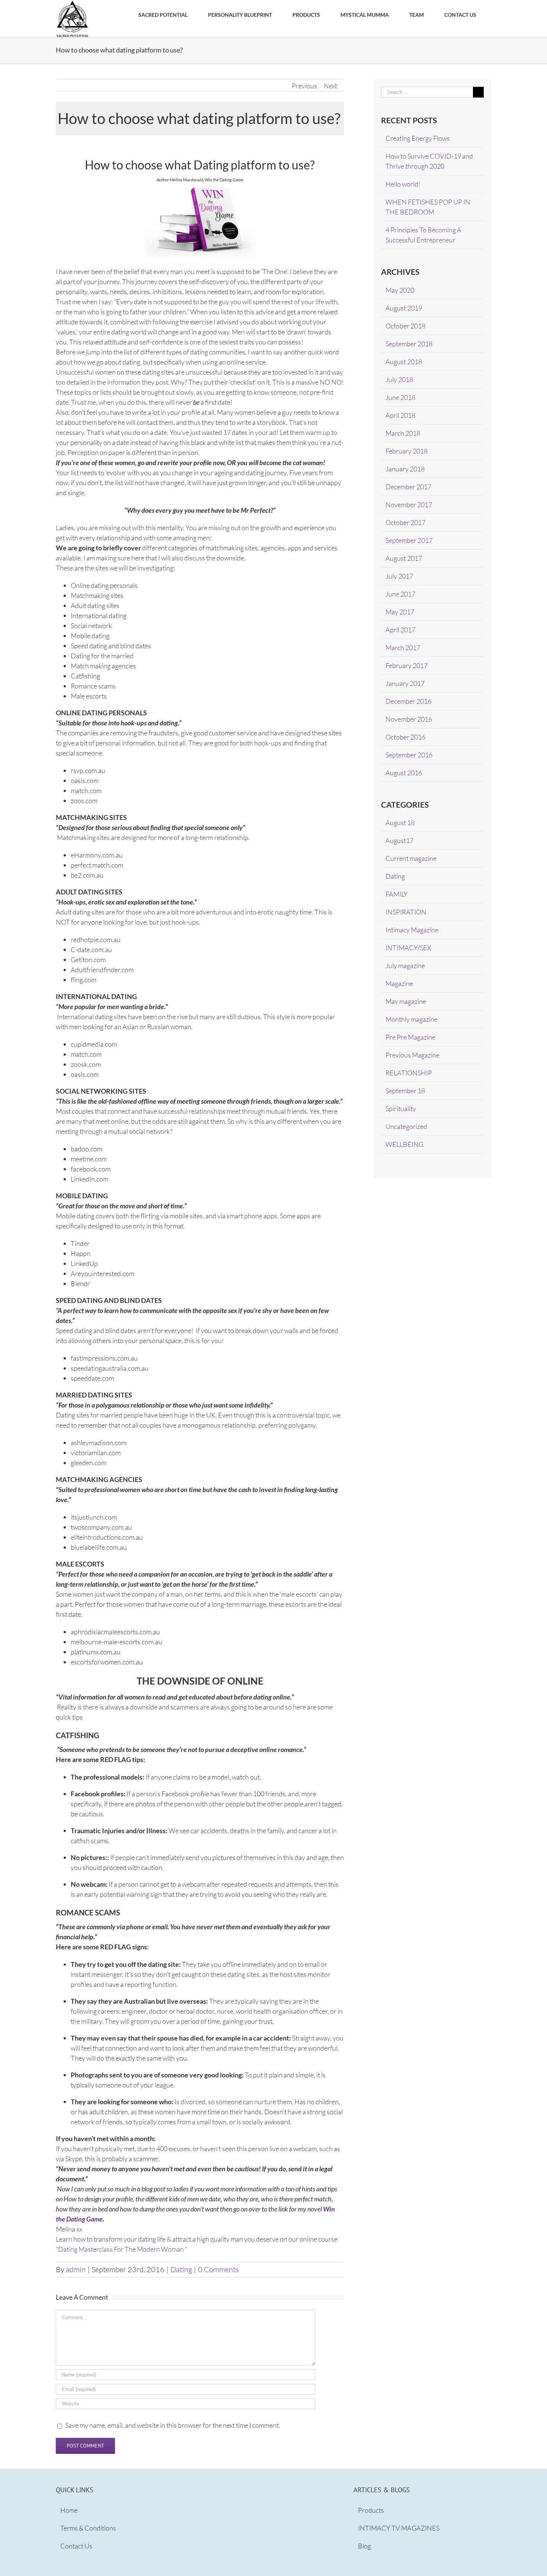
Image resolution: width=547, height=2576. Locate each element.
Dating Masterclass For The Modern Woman (121, 2249)
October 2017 (405, 522)
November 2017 (409, 505)
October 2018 (405, 326)
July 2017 (399, 576)
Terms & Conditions (88, 2528)
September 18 (405, 1091)
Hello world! (403, 184)
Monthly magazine (412, 1019)
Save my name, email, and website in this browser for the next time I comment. (173, 2425)
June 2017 (400, 594)
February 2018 (407, 451)
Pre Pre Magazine (410, 1037)
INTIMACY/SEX (408, 948)
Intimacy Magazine (412, 930)
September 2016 (409, 755)
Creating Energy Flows (418, 138)
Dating (181, 2269)
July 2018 (399, 379)
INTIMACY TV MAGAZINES (399, 2528)
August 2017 (404, 558)
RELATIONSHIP (409, 1073)
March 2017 (403, 648)
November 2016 (409, 719)
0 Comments (218, 2269)
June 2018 (400, 397)
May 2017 (400, 612)
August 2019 (404, 308)
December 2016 (408, 701)
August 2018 (404, 362)
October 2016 (405, 737)
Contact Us (76, 2546)
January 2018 (405, 469)
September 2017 (409, 540)
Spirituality (401, 1109)
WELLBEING (404, 1144)
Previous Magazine (412, 1055)
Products (371, 2510)
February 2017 (407, 665)
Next (330, 86)
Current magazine (411, 858)
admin (76, 2269)
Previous (304, 86)
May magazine (406, 1001)
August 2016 (404, 773)
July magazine (405, 966)
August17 (399, 840)
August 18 (400, 823)
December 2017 (408, 487)
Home (69, 2510)
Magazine (399, 983)
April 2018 (400, 415)
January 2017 (405, 683)
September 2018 (409, 344)
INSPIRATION (406, 912)
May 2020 (400, 290)
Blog (364, 2546)
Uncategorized (406, 1126)
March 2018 (403, 433)
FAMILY (397, 894)
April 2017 (400, 630)
